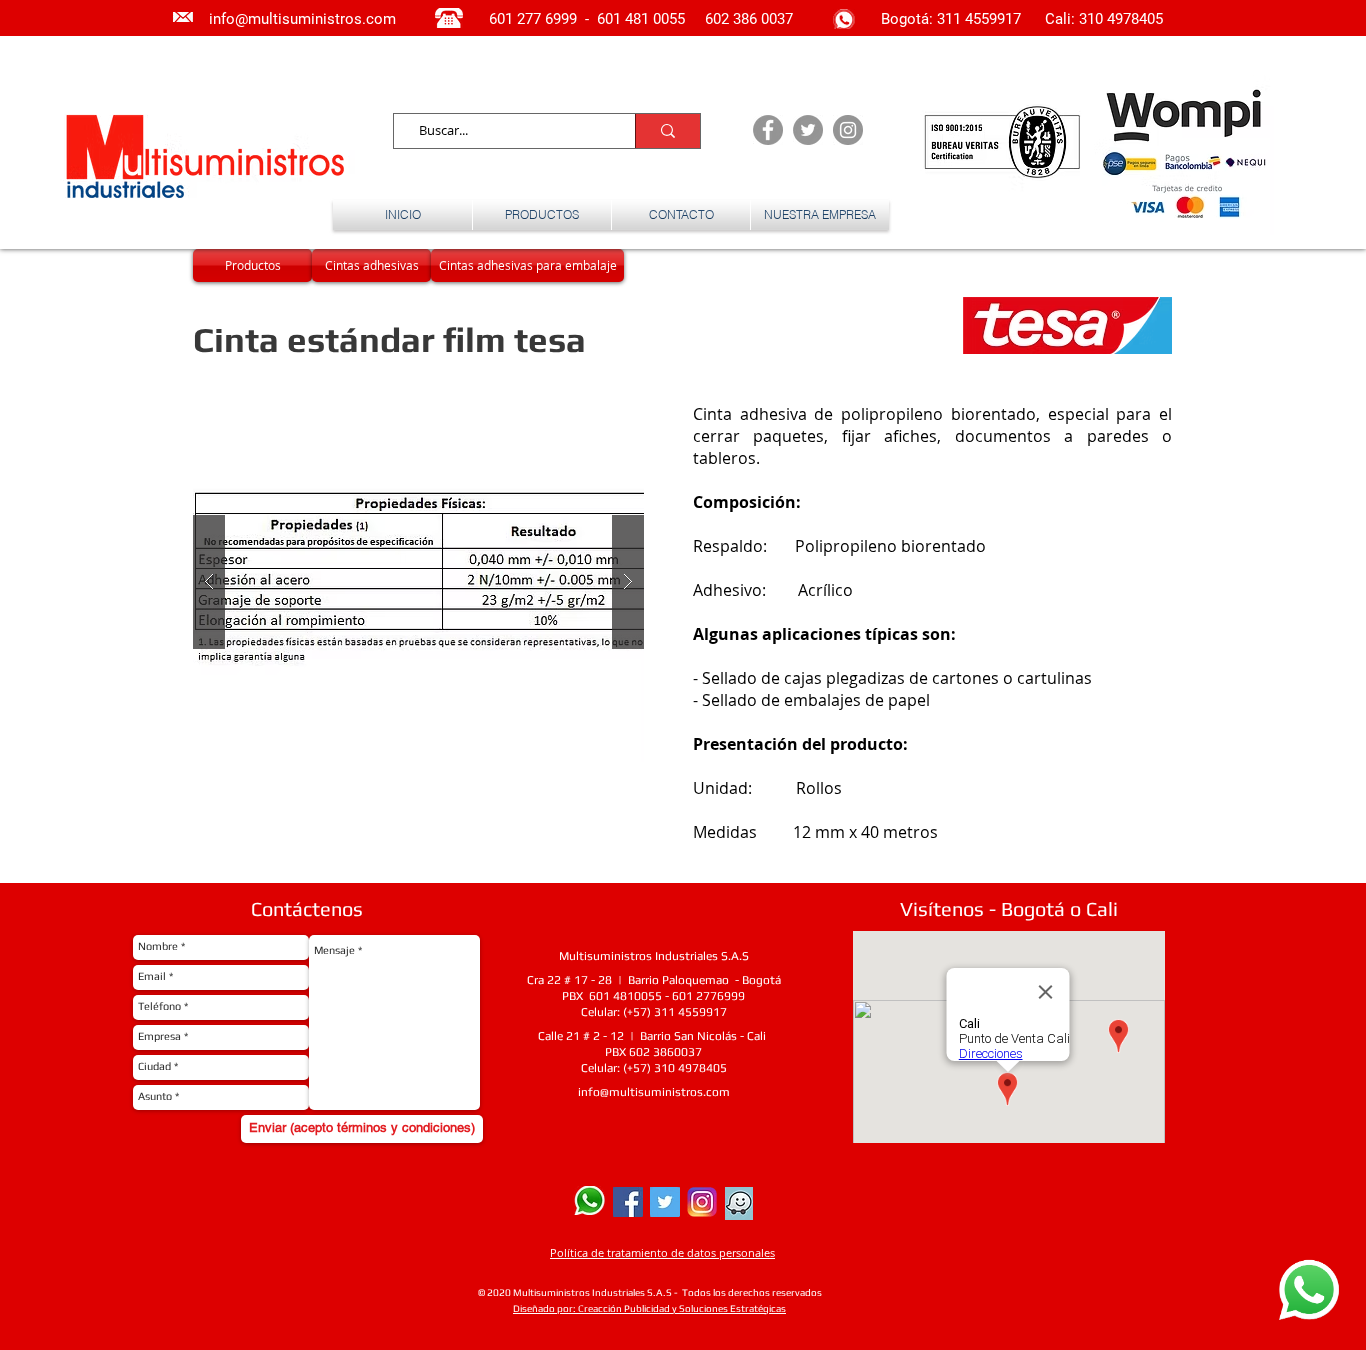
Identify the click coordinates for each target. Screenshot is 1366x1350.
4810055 (637, 996)
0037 (688, 1052)
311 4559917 (981, 19)
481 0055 (657, 19)
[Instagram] (702, 1202)
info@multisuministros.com (654, 1092)
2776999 (720, 996)
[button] (418, 582)
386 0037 (763, 19)
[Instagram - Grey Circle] (848, 130)
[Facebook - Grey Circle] (768, 130)
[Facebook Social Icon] (628, 1202)
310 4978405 (1121, 19)
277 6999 (547, 19)
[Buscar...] (667, 131)
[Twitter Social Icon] (665, 1202)
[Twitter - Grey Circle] (808, 130)
